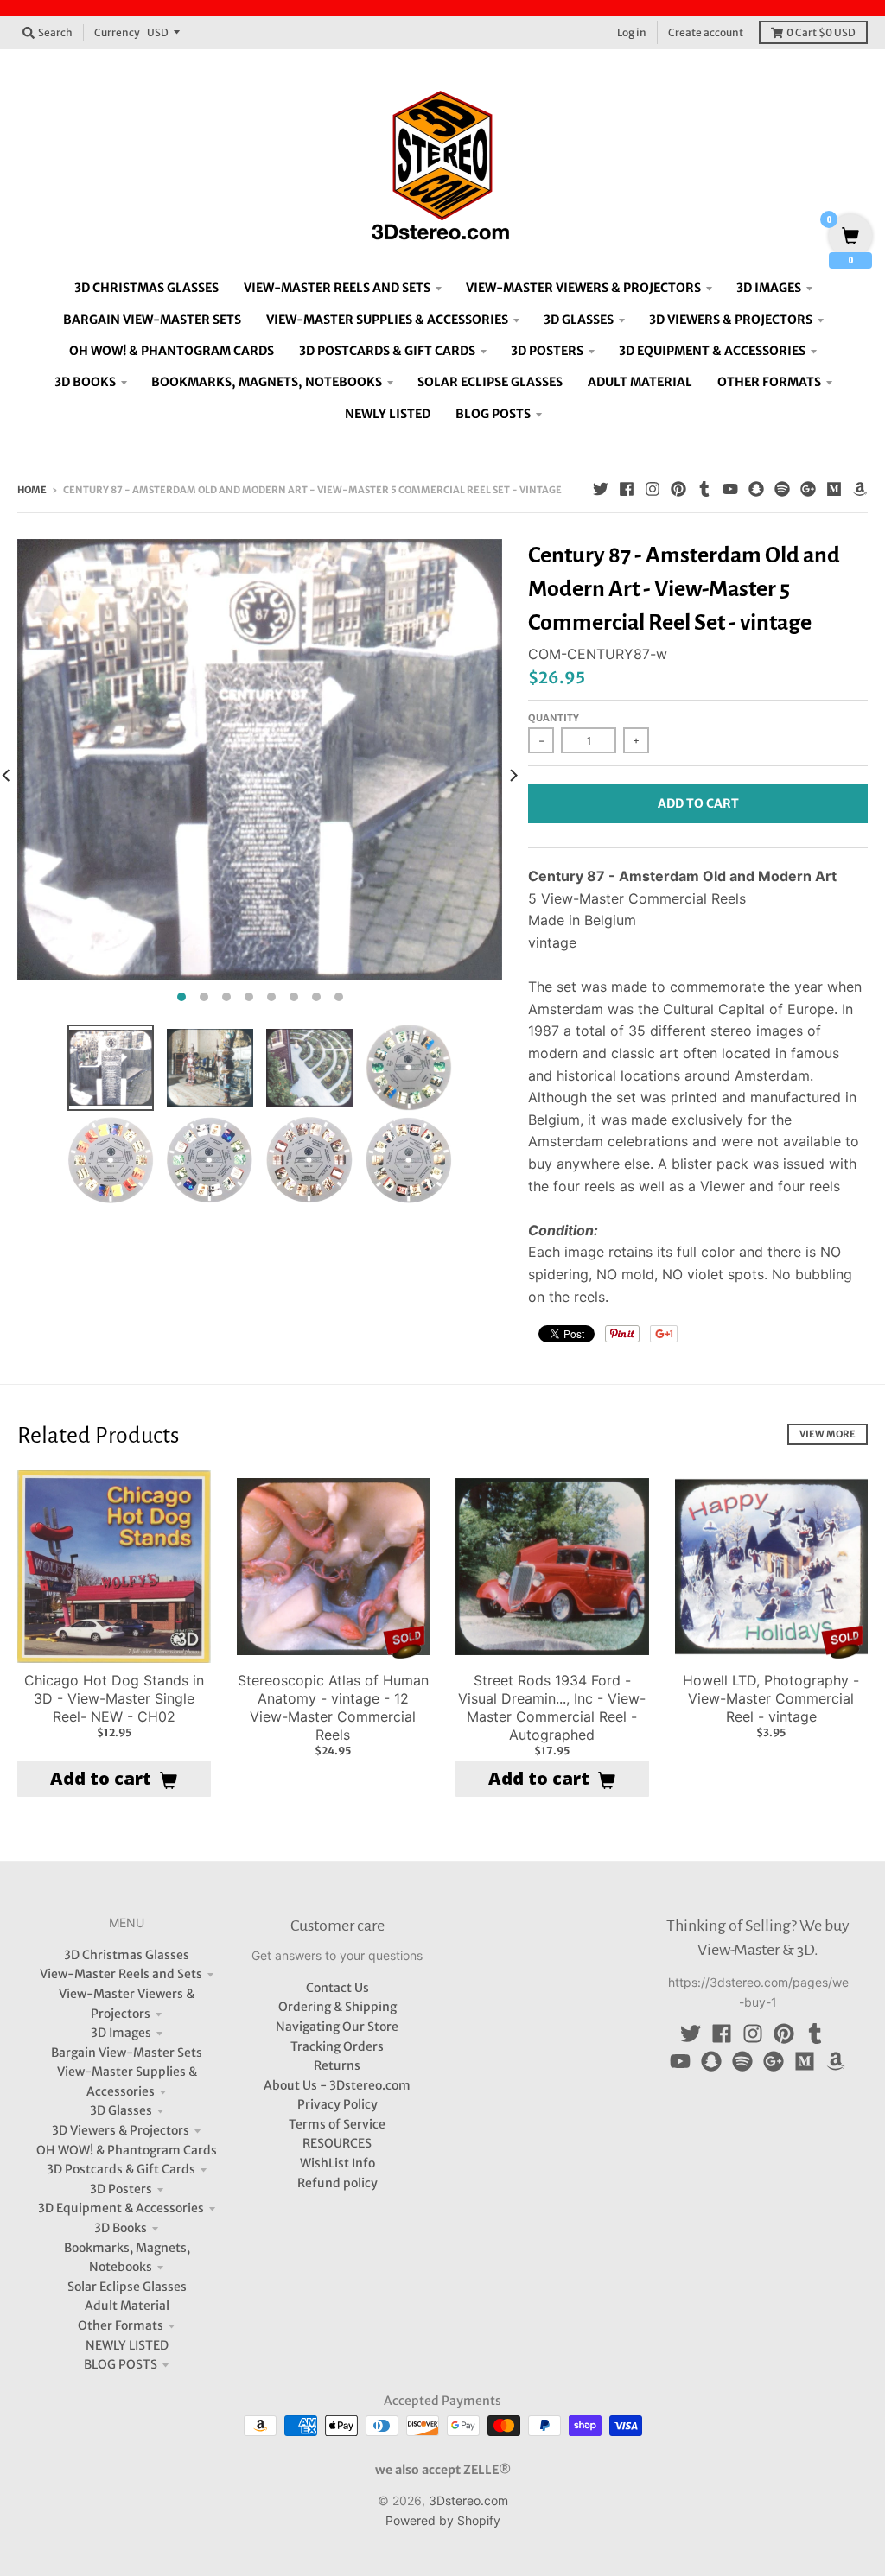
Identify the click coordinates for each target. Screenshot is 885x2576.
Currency (117, 32)
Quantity (554, 718)
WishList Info (337, 2163)
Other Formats (121, 2325)
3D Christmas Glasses (127, 1955)
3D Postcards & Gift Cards (121, 2169)
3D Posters (121, 2189)
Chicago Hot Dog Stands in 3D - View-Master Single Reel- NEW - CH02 (114, 1698)
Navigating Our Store (337, 2027)
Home (32, 490)
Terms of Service (337, 2124)
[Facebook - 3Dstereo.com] (627, 489)
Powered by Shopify (443, 2520)
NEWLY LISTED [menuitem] (388, 414)
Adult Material (127, 2306)
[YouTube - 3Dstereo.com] (730, 489)
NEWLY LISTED (127, 2345)
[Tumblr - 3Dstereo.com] (704, 489)
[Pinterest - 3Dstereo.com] (678, 489)
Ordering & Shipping (337, 2007)
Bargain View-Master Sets (127, 2053)
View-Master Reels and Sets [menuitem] (337, 288)
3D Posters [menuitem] (547, 351)
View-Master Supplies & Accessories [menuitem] (387, 320)
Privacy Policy (337, 2104)
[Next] (513, 775)
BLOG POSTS (121, 2364)
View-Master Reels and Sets (121, 1974)
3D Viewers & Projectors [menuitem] (731, 320)
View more (828, 1434)
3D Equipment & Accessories (121, 2208)
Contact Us (337, 1988)
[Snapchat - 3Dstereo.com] (756, 489)
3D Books (121, 2228)
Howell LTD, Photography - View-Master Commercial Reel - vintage (771, 1698)
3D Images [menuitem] (769, 288)
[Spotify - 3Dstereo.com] (782, 489)
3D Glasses (121, 2110)
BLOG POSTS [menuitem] (493, 414)
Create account (706, 32)
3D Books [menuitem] (85, 382)
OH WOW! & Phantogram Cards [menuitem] (172, 351)
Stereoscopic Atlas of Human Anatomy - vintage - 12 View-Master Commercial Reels (333, 1707)
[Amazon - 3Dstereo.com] (860, 489)
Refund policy (337, 2183)
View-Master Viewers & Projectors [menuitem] (583, 288)
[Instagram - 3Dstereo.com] (653, 489)
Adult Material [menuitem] (640, 382)
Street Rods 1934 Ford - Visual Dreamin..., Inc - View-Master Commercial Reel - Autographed (552, 1707)
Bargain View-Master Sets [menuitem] (152, 320)
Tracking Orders (337, 2046)
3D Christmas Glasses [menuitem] (146, 288)
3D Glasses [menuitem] (579, 320)
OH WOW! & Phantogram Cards (127, 2150)
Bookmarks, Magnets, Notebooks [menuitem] (267, 382)
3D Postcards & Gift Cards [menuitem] (387, 351)
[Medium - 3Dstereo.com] (834, 489)
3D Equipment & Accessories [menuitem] (712, 351)
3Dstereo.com (468, 2500)
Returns (337, 2065)
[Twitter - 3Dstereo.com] (601, 489)
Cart (821, 32)
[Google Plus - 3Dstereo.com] (808, 489)
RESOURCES (337, 2143)
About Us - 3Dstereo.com (337, 2085)
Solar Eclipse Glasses (127, 2287)
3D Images (121, 2033)
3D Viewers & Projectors (121, 2130)
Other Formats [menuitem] (769, 382)
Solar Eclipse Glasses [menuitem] (490, 382)
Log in (632, 32)
